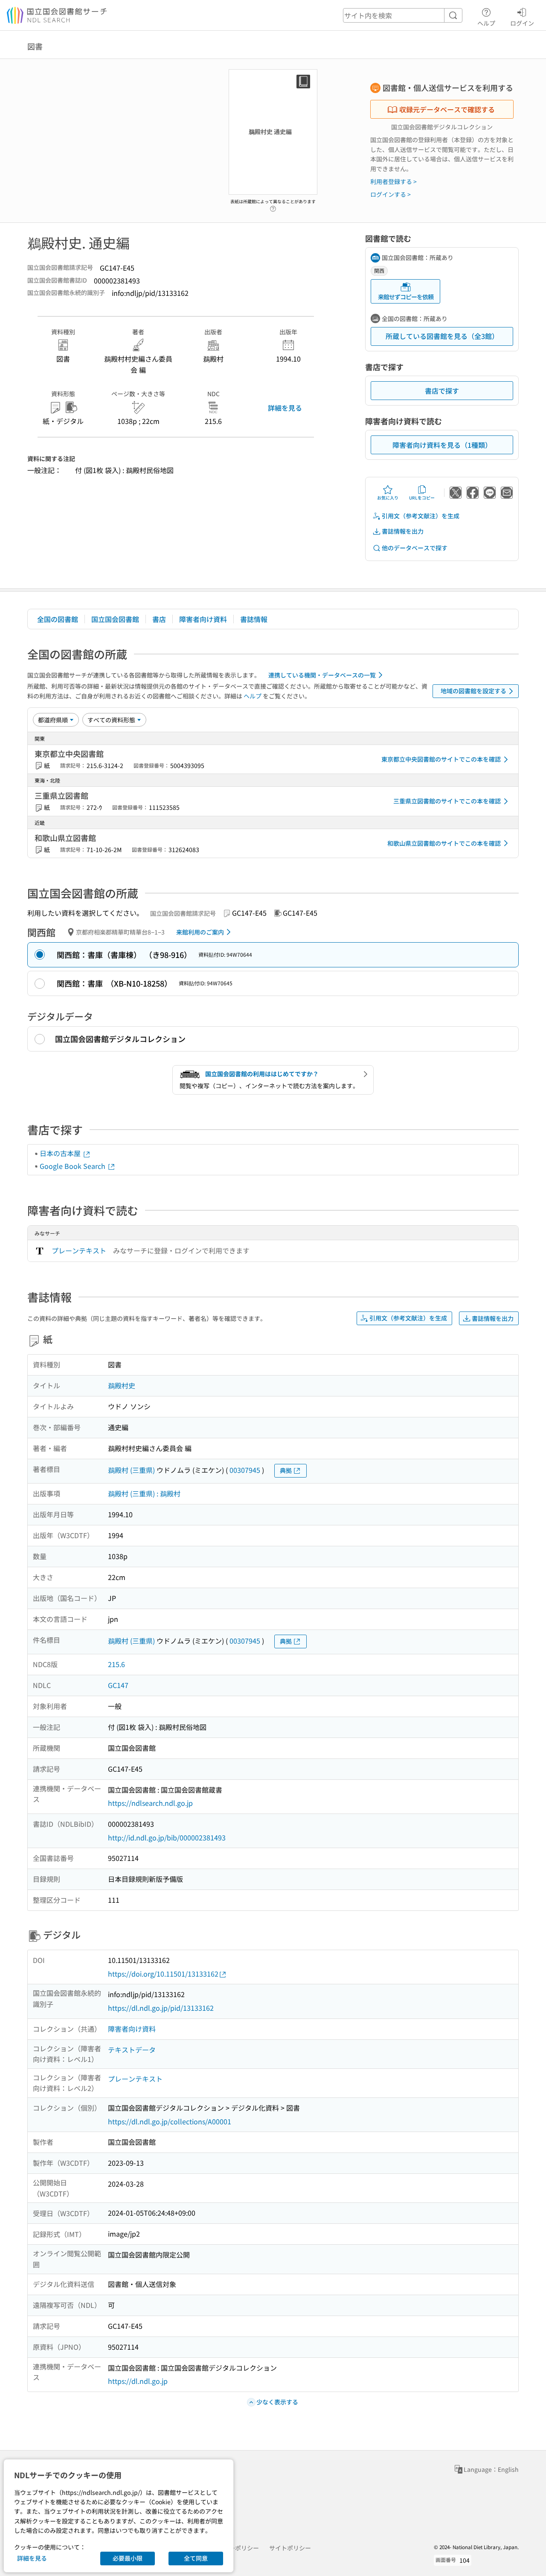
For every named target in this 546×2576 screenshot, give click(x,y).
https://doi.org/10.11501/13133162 (163, 1974)
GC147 (118, 1685)
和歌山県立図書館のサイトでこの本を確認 (444, 843)
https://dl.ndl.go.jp (138, 2381)
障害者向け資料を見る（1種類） (442, 445)
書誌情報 (254, 619)
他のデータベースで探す (415, 548)
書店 (159, 619)
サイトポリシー (290, 2548)
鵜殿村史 (122, 1385)
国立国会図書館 (115, 619)
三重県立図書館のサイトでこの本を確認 (447, 801)
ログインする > (391, 194)
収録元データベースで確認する (447, 109)
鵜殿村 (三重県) (131, 1470)
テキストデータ (132, 2050)
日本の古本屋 (61, 1153)
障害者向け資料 (203, 619)
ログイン (522, 23)
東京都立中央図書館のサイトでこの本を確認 (441, 759)
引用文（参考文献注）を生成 (421, 516)
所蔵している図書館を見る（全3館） (442, 336)
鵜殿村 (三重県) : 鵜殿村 (144, 1493)
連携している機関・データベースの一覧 (322, 675)
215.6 (116, 1664)
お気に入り (388, 498)
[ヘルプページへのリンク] (273, 206)
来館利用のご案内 (200, 932)
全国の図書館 (58, 619)
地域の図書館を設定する (473, 691)
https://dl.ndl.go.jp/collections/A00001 (170, 2121)
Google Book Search (73, 1166)
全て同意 (196, 2558)
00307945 (245, 1470)
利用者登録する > (394, 181)
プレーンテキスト (79, 1250)
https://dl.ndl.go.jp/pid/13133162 (161, 2008)
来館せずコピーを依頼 (406, 297)
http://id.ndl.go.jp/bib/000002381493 (167, 1837)
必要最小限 (128, 2558)
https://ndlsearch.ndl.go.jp (150, 1803)
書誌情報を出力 (403, 531)
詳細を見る (285, 408)
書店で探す (442, 391)
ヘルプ (486, 23)
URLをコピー (422, 498)
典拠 (286, 1470)
